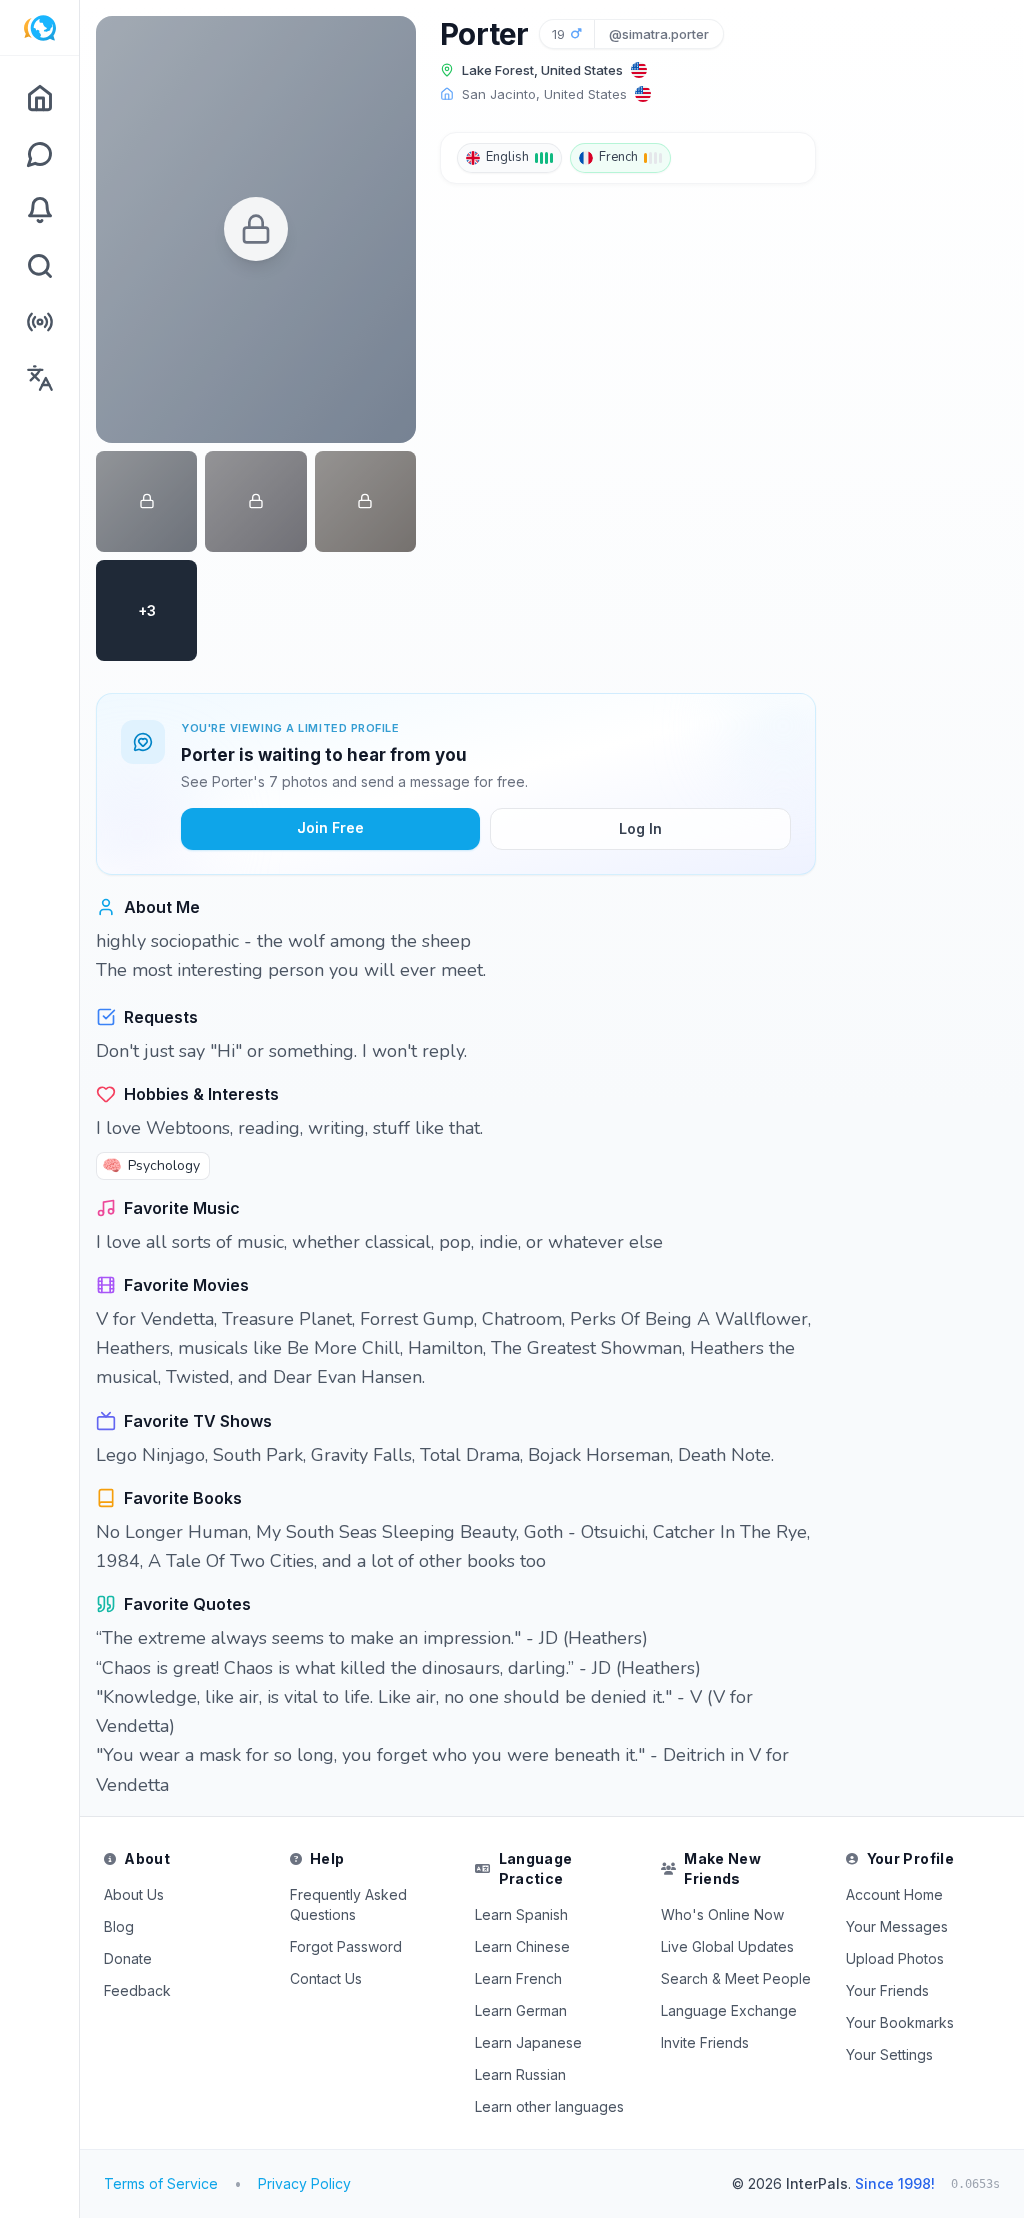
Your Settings (889, 2054)
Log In (640, 828)
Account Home (894, 1894)
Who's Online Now (722, 1914)
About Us (134, 1894)
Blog (119, 1926)
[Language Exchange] (39, 378)
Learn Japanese (528, 2042)
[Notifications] (39, 210)
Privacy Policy (304, 2183)
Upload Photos (895, 1958)
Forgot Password (346, 1946)
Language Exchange (729, 2010)
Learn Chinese (522, 1946)
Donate (128, 1958)
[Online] (39, 322)
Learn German (521, 2010)
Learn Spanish (521, 1914)
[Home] (39, 98)
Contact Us (326, 1978)
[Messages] (39, 154)
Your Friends (887, 1990)
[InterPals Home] (39, 28)
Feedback (137, 1990)
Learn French (518, 1978)
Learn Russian (520, 2074)
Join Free (330, 827)
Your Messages (897, 1926)
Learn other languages (549, 2106)
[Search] (39, 266)
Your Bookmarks (900, 2022)
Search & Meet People (736, 1978)
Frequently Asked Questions (348, 1904)
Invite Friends (705, 2042)
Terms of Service (161, 2183)
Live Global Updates (727, 1946)
